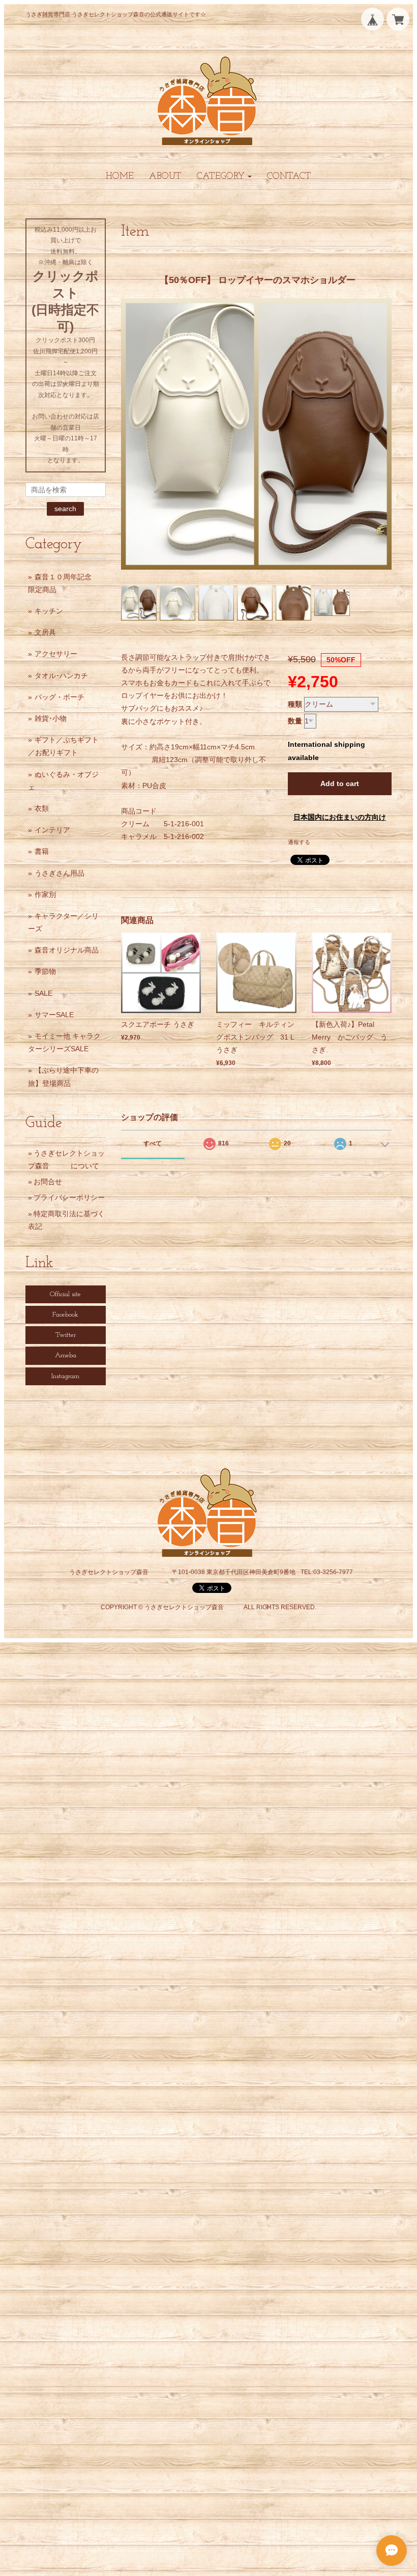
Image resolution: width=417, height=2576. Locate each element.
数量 (295, 721)
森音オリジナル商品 (67, 950)
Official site (65, 1294)
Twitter (66, 1335)
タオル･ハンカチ (61, 676)
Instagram (65, 1376)
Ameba (66, 1355)
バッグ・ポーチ (59, 697)
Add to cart (340, 783)
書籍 (42, 851)
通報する (299, 842)
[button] (224, 176)
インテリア (52, 830)
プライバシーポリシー (69, 1197)
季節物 (45, 971)
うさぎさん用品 (59, 873)
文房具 (45, 632)
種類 (295, 704)
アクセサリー (56, 654)
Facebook (65, 1315)
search (65, 509)
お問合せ (48, 1182)
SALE (43, 993)
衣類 (42, 808)
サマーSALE (54, 1015)
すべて (153, 1143)
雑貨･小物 (51, 718)
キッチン (49, 611)
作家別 (45, 894)
